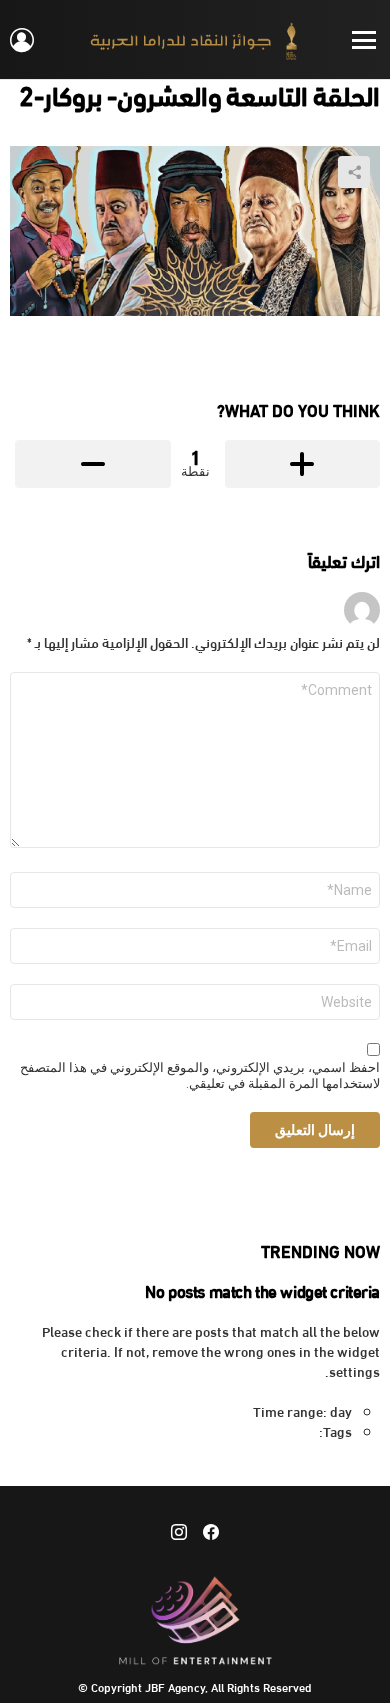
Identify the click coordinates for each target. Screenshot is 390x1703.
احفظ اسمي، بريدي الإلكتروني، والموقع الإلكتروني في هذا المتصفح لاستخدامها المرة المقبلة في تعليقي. (200, 1076)
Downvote (93, 464)
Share (354, 172)
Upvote (303, 464)
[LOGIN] (22, 40)
